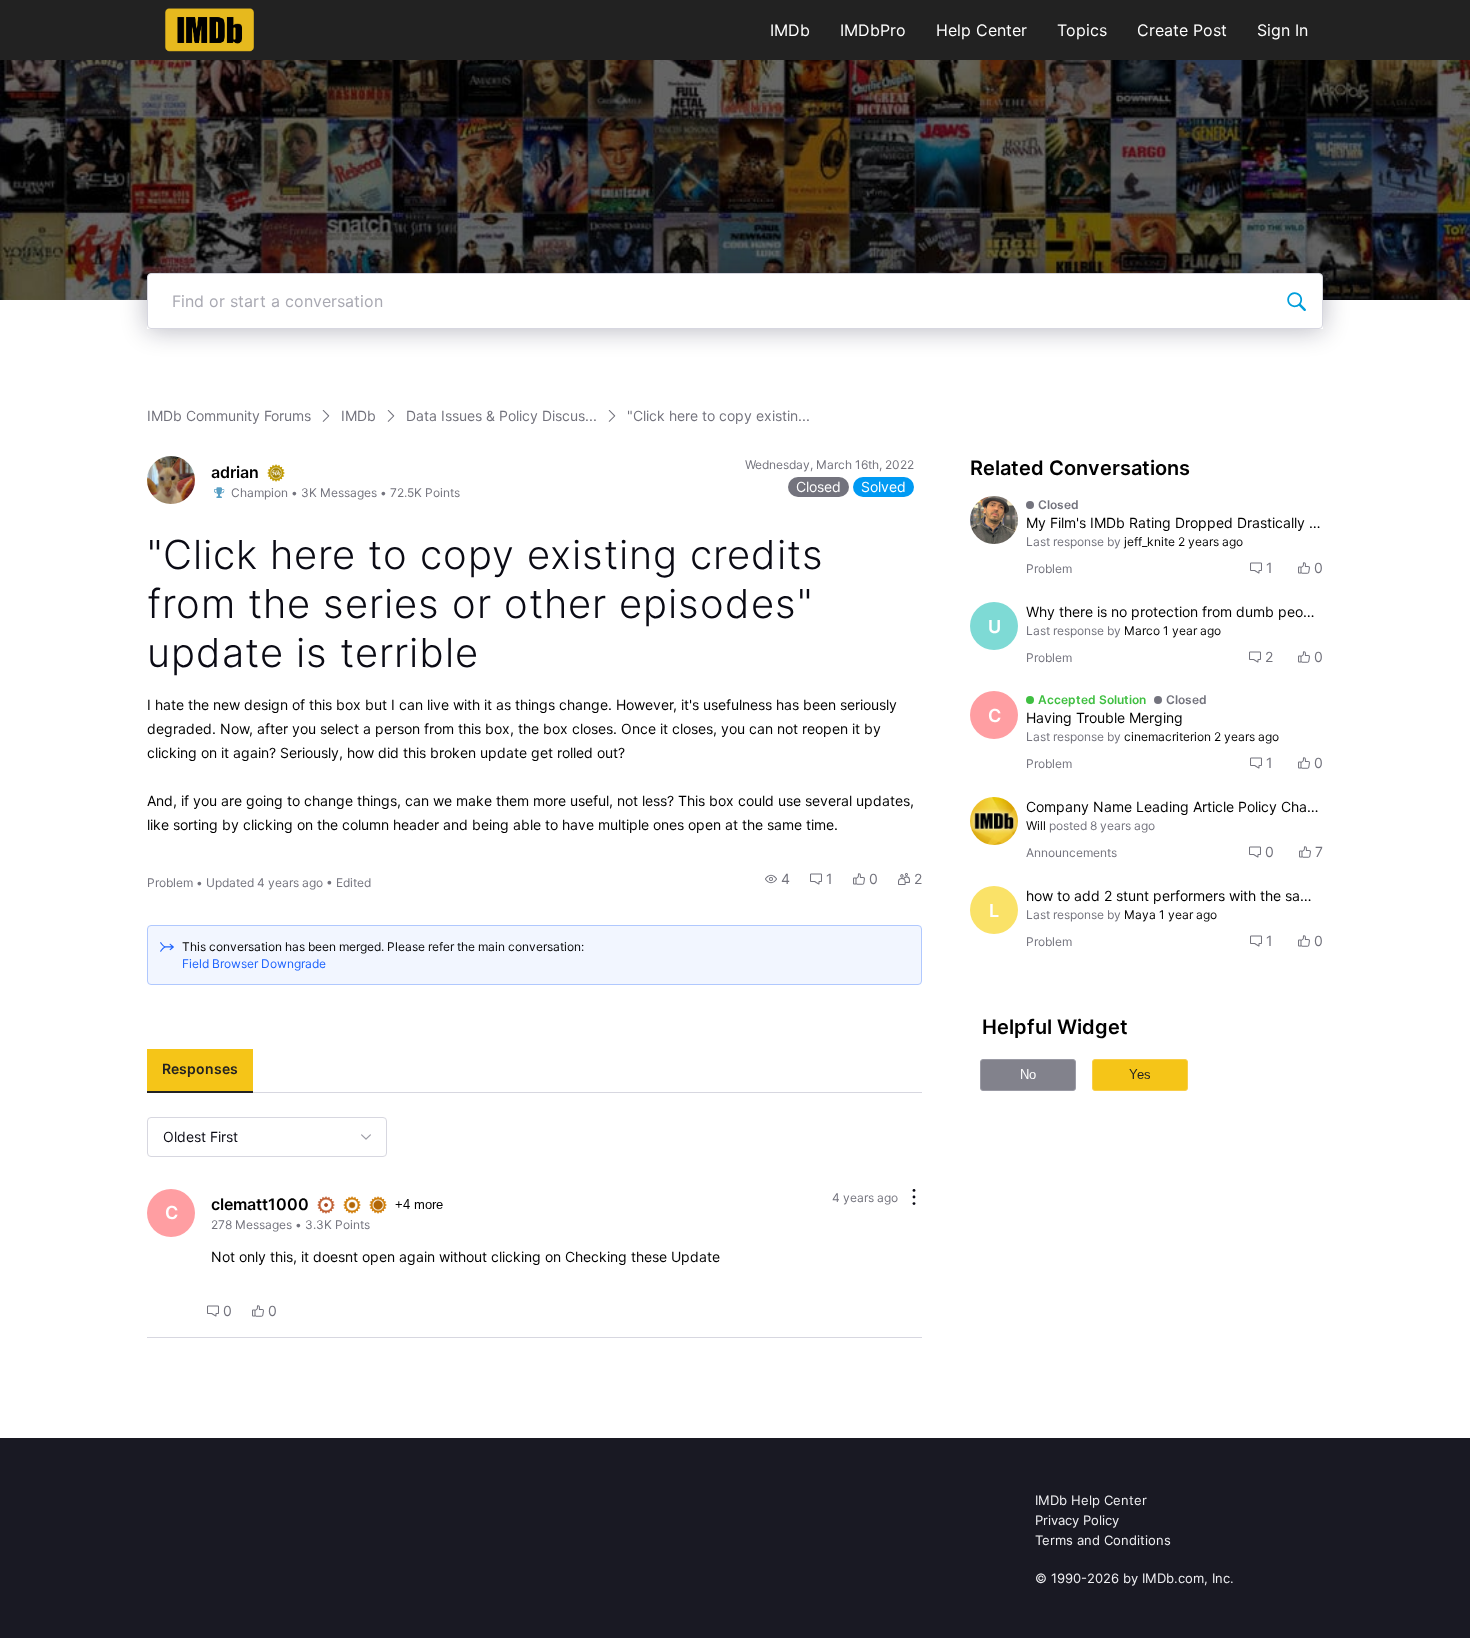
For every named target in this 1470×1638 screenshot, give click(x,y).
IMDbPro (873, 30)
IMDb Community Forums (229, 415)
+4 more (419, 1204)
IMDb (790, 30)
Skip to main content (83, 14)
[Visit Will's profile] (994, 821)
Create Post (1182, 30)
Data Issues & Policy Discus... (501, 415)
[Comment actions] (914, 1198)
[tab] (200, 1071)
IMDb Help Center (1091, 1500)
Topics (1082, 30)
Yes (1140, 1074)
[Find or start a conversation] (1296, 301)
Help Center (981, 30)
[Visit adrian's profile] (171, 480)
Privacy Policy (1077, 1520)
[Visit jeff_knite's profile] (994, 520)
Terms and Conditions (1103, 1540)
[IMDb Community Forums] (209, 30)
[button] (777, 879)
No (1028, 1074)
